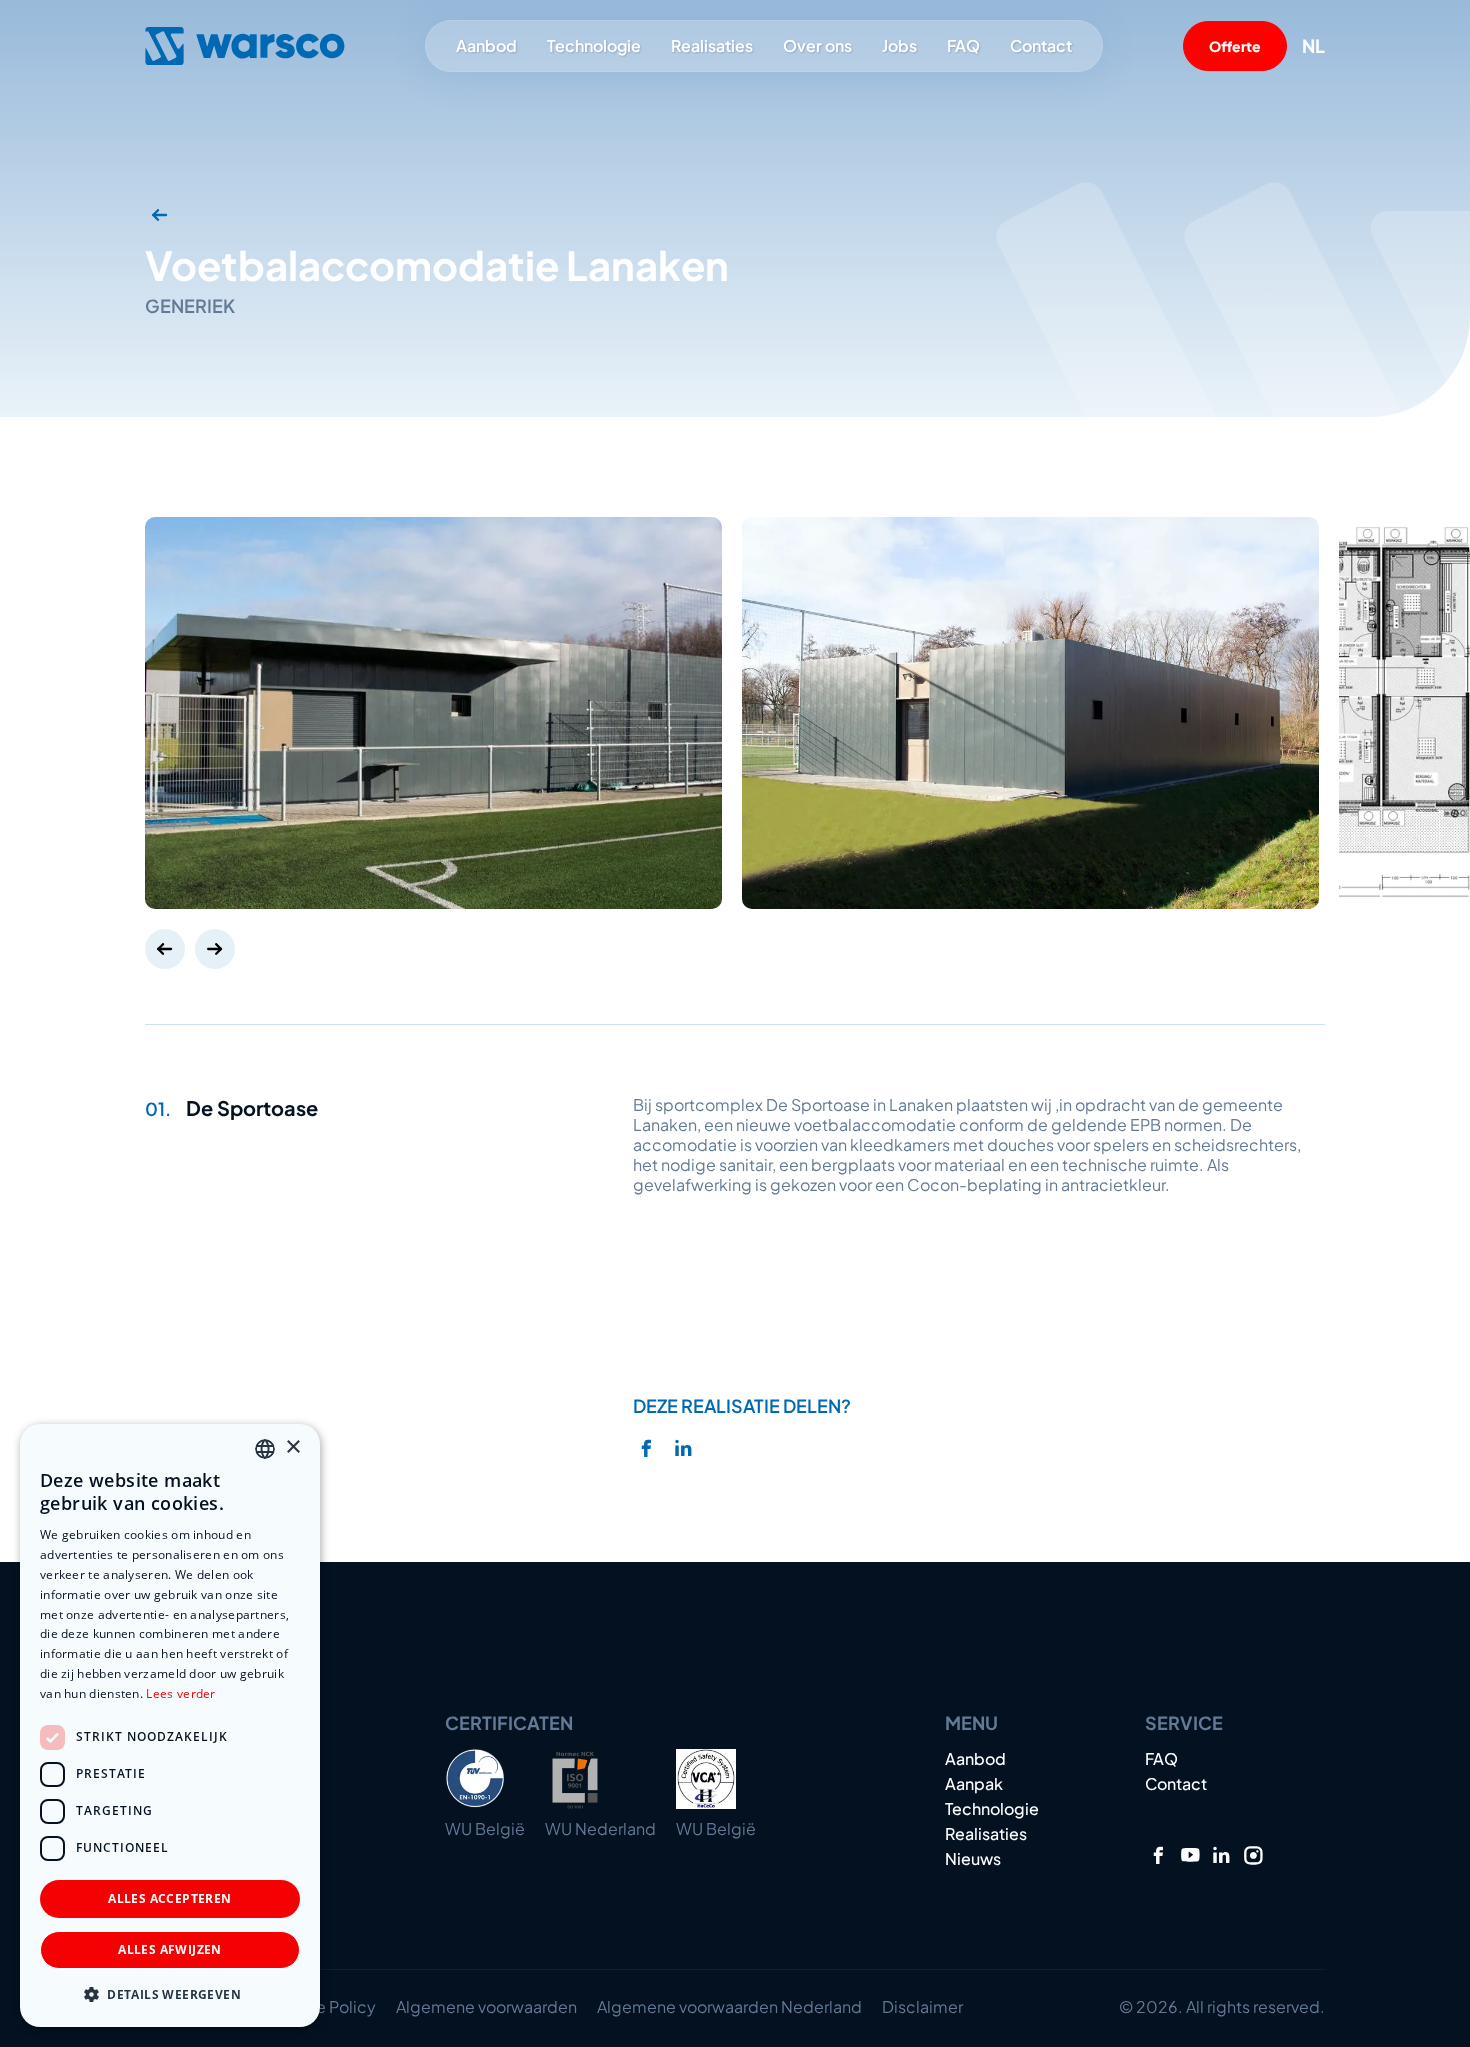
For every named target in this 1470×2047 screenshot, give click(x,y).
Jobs (899, 46)
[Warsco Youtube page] (1190, 1855)
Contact (1041, 46)
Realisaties (712, 46)
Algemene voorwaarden (486, 2006)
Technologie (594, 46)
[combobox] (265, 1449)
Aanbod (486, 45)
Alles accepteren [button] (169, 1898)
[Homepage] (245, 46)
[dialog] (170, 1725)
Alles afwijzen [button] (170, 1949)
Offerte (1235, 46)
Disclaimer (922, 2006)
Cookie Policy (323, 2006)
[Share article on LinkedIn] (683, 1448)
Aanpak (974, 1784)
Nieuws (973, 1859)
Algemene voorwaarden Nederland (729, 2006)
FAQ (963, 46)
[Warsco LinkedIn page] (1221, 1855)
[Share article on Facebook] (646, 1448)
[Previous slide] (165, 949)
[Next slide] (215, 949)
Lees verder (180, 1693)
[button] (170, 1994)
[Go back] (160, 215)
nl (1313, 46)
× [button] (292, 1447)
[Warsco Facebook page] (1158, 1855)
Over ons (817, 45)
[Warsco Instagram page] (1253, 1855)
